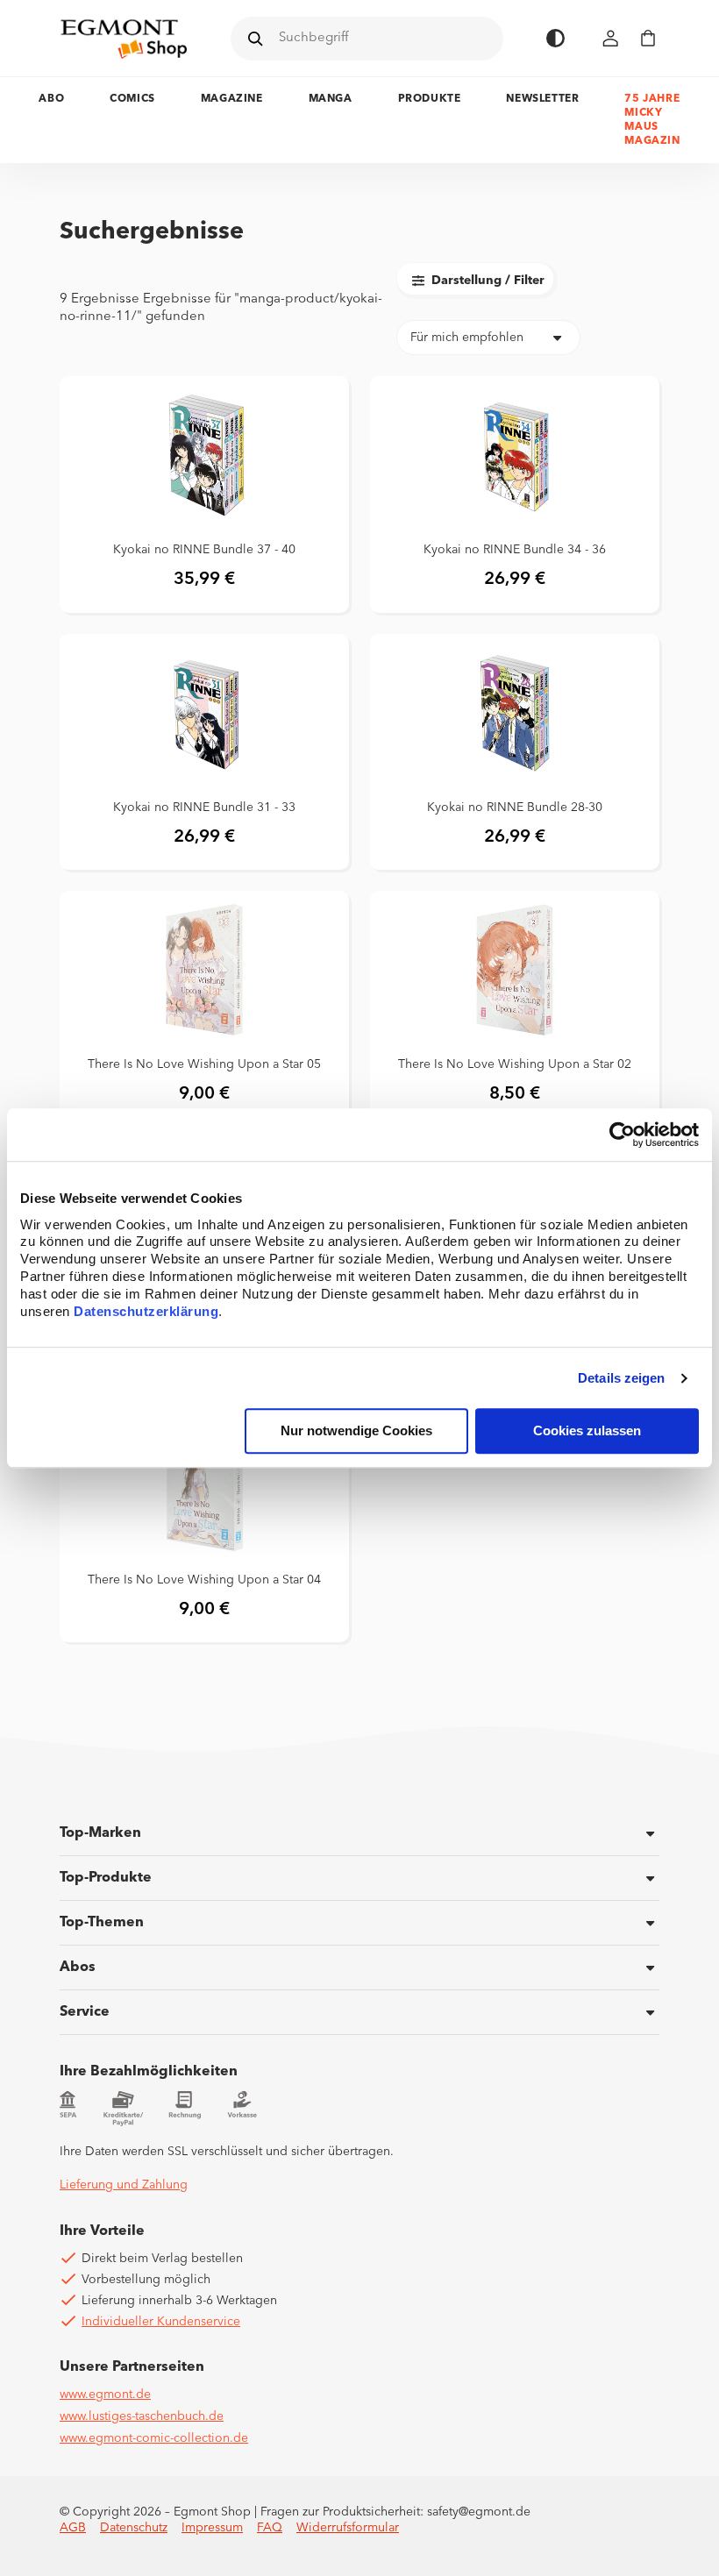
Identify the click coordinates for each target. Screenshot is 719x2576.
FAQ (270, 2528)
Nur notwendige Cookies (356, 1431)
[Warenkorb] (648, 38)
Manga (331, 99)
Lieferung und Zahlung (124, 2185)
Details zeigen (621, 1378)
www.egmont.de (105, 2395)
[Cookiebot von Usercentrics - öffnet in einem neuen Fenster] (622, 1135)
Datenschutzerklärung (146, 1312)
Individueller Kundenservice (161, 2322)
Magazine (232, 99)
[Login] (611, 38)
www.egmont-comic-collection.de (154, 2438)
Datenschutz (134, 2528)
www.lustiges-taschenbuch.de (142, 2416)
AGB (73, 2528)
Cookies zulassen (587, 1431)
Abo (51, 99)
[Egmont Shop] (124, 39)
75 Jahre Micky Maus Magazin (652, 120)
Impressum (212, 2528)
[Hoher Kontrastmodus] (555, 38)
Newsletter (542, 99)
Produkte (430, 99)
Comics (132, 99)
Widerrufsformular (348, 2528)
